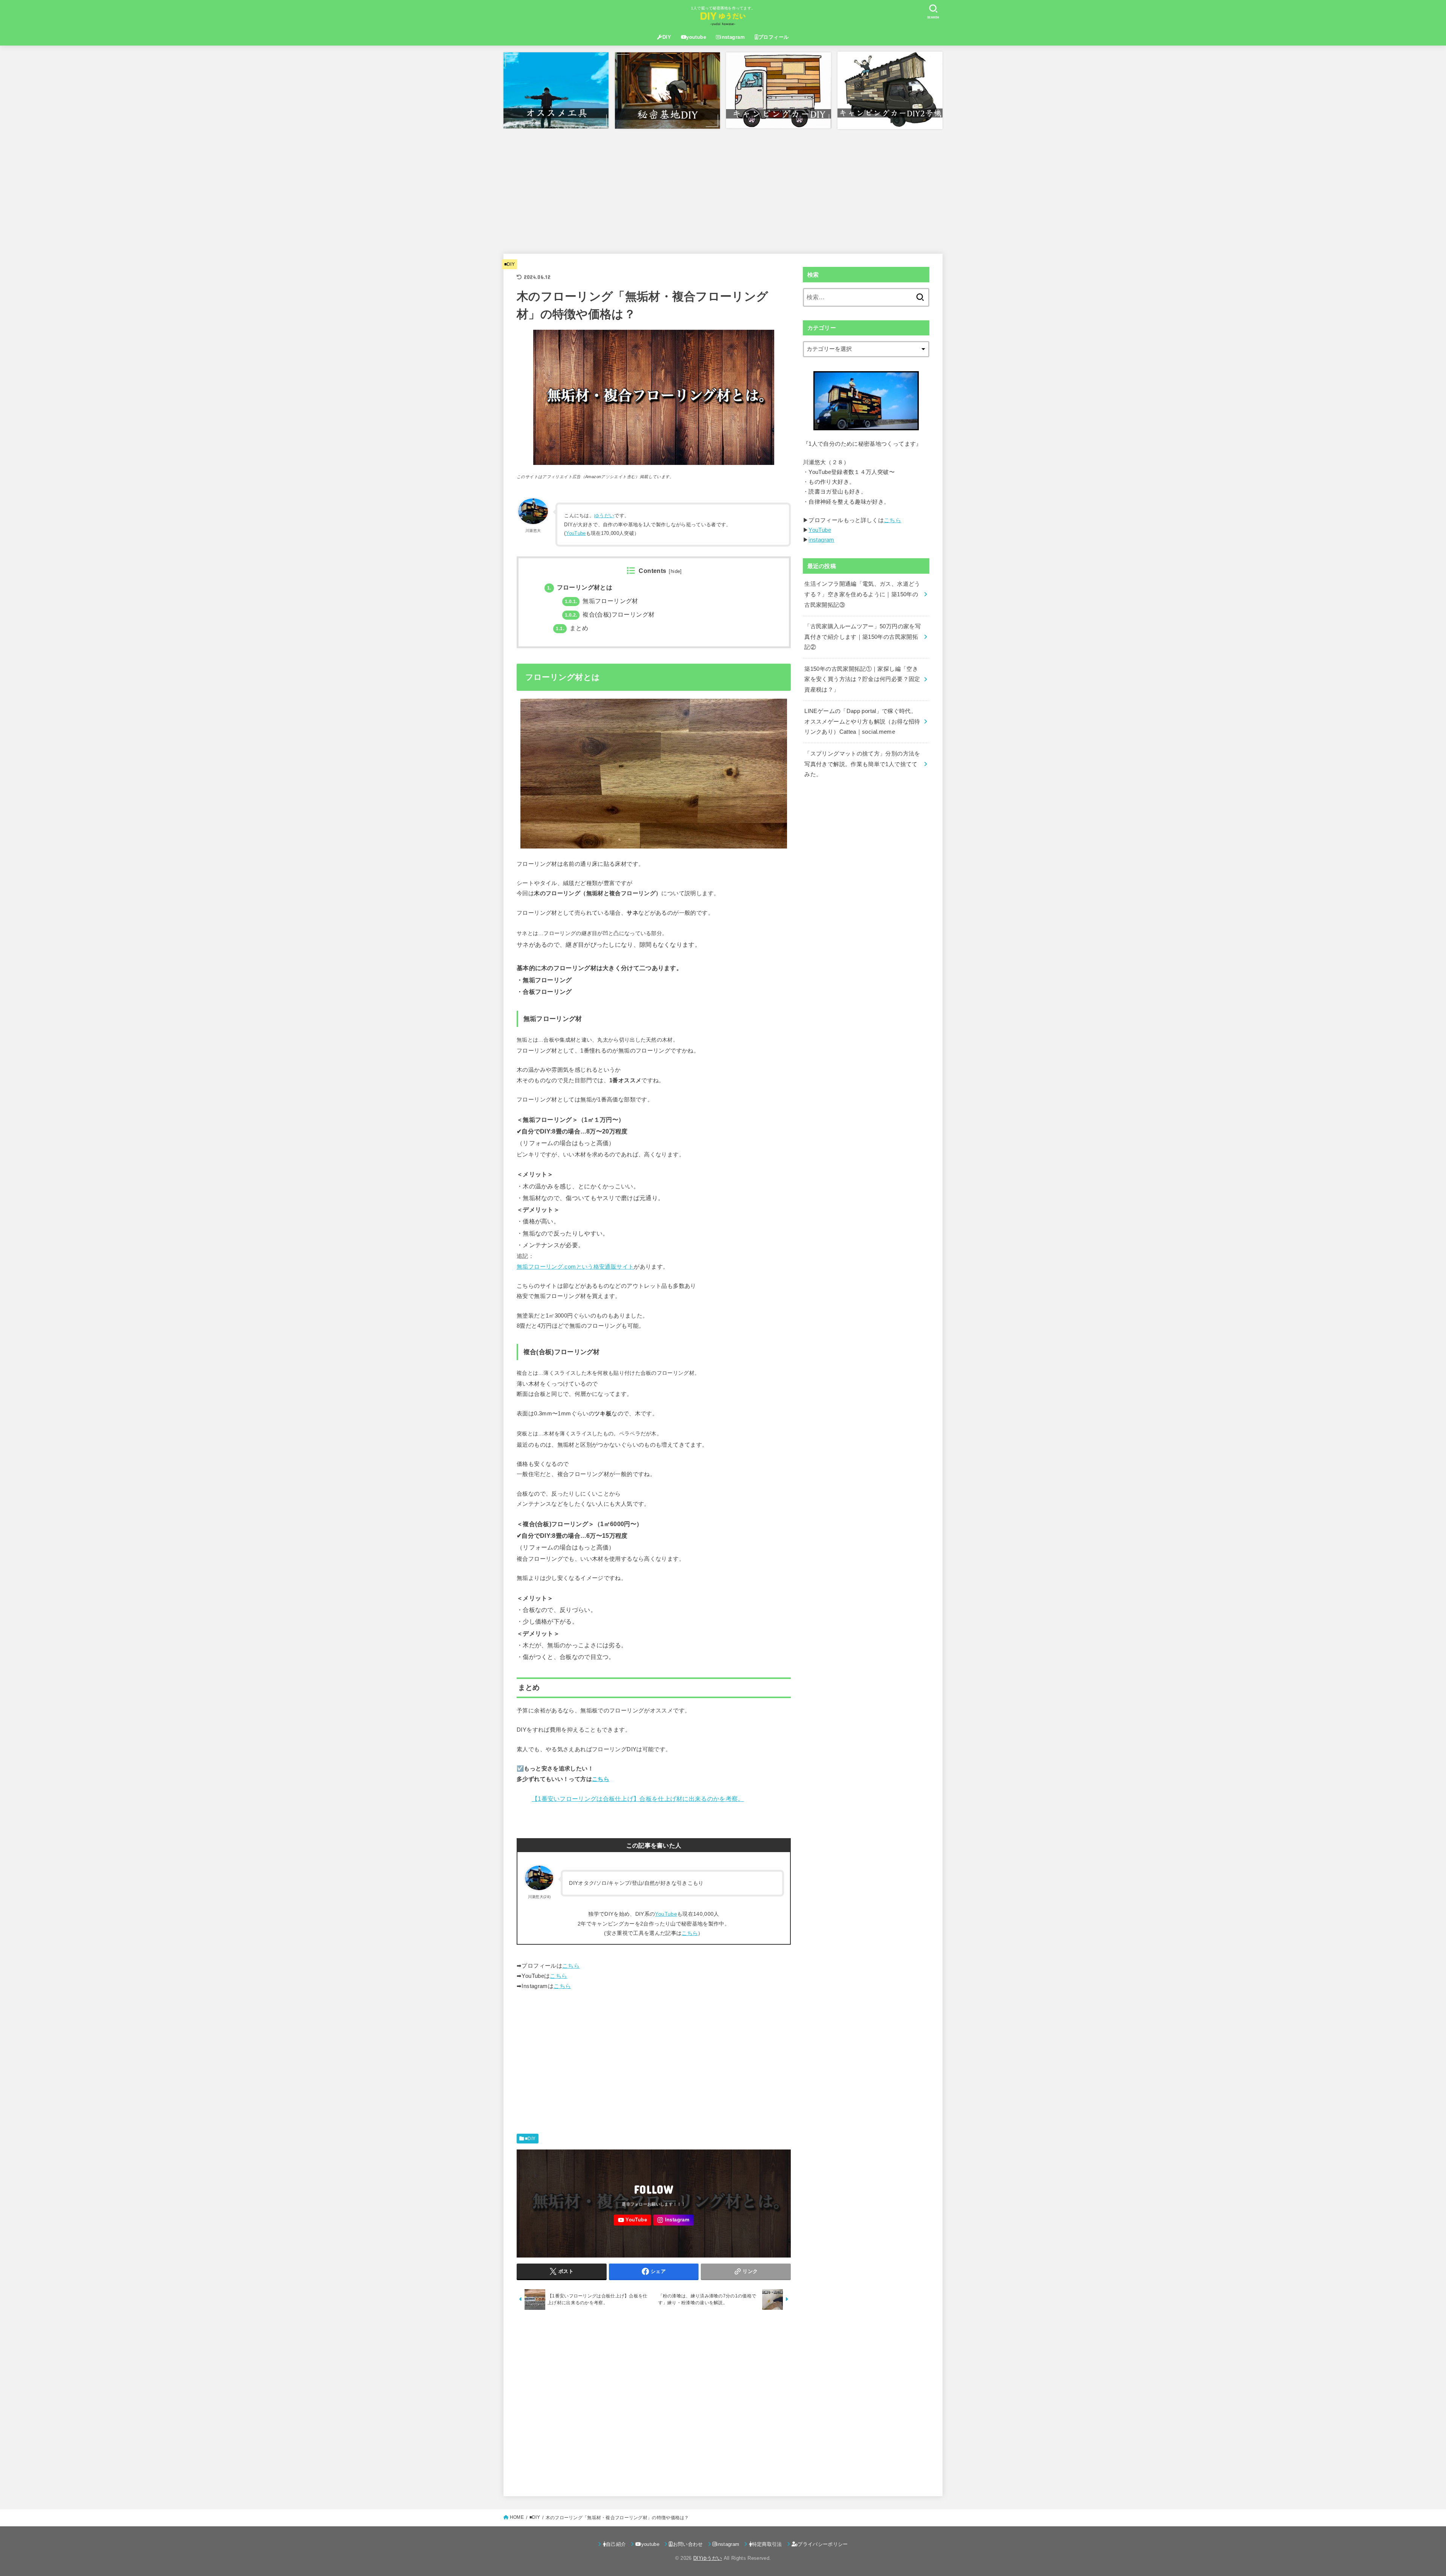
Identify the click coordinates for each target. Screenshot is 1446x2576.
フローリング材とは (580, 587)
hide (676, 571)
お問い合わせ (688, 2544)
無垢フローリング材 (602, 601)
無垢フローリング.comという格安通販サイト (575, 1267)
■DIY (509, 264)
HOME (517, 2517)
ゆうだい (604, 516)
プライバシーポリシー (823, 2544)
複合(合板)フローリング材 (610, 615)
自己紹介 (616, 2544)
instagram (732, 37)
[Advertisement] (723, 188)
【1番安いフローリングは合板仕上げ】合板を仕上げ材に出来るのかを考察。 (638, 1799)
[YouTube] (632, 2220)
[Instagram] (673, 2220)
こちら (601, 1779)
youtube (696, 37)
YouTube (576, 533)
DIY (667, 37)
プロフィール (773, 37)
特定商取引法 (767, 2544)
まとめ (572, 628)
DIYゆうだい (708, 2558)
